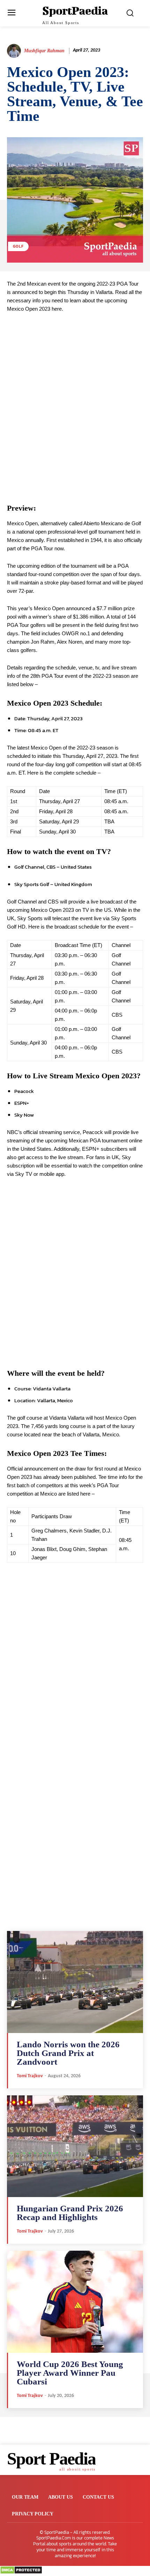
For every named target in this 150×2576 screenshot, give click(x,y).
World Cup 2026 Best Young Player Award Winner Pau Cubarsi (70, 2373)
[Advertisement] (75, 408)
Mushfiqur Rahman (44, 51)
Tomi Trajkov (30, 2076)
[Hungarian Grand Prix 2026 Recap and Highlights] (75, 2146)
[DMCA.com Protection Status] (21, 2572)
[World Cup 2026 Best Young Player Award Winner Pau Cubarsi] (75, 2302)
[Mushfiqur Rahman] (15, 51)
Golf (18, 246)
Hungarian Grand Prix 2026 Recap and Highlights (70, 2213)
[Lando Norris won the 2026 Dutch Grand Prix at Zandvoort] (75, 1982)
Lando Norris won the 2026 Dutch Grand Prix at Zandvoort (68, 2053)
